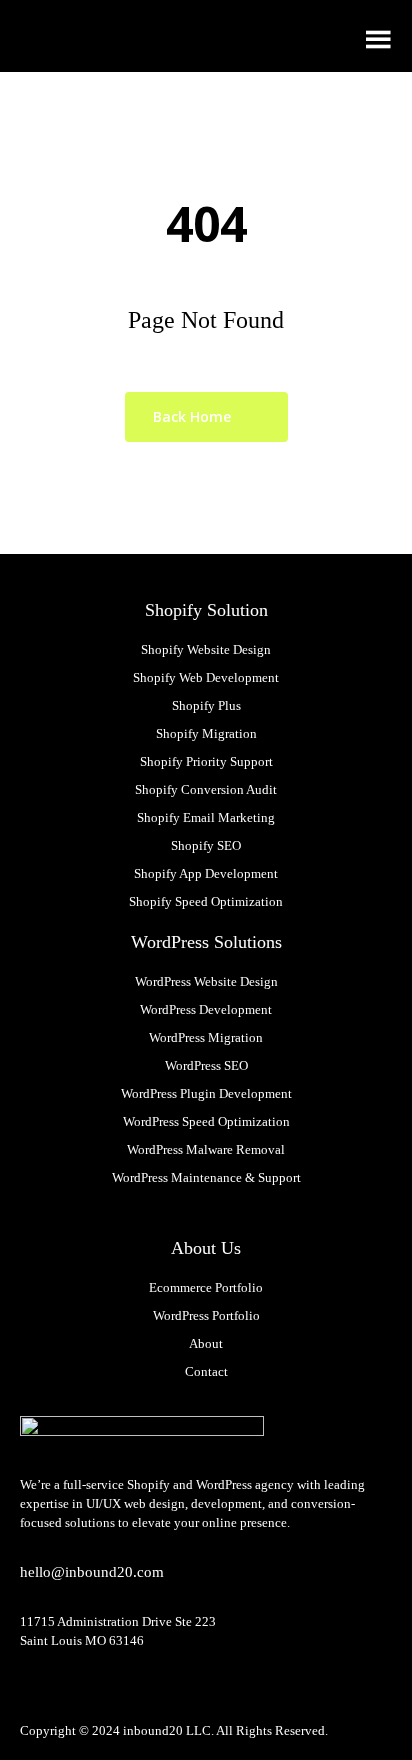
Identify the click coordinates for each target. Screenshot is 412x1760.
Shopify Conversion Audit (206, 789)
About (206, 1343)
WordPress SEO (206, 1065)
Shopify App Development (206, 873)
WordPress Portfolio (206, 1315)
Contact (206, 1371)
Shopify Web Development (206, 677)
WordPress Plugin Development (206, 1093)
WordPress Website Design (206, 981)
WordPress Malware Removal (206, 1149)
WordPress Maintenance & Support (206, 1177)
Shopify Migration (206, 733)
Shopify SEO (206, 845)
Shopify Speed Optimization (206, 901)
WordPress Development (206, 1009)
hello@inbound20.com (92, 1572)
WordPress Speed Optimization (206, 1121)
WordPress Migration (206, 1037)
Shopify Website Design (206, 649)
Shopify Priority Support (206, 761)
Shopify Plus (206, 705)
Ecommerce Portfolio (206, 1287)
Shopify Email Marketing (206, 817)
